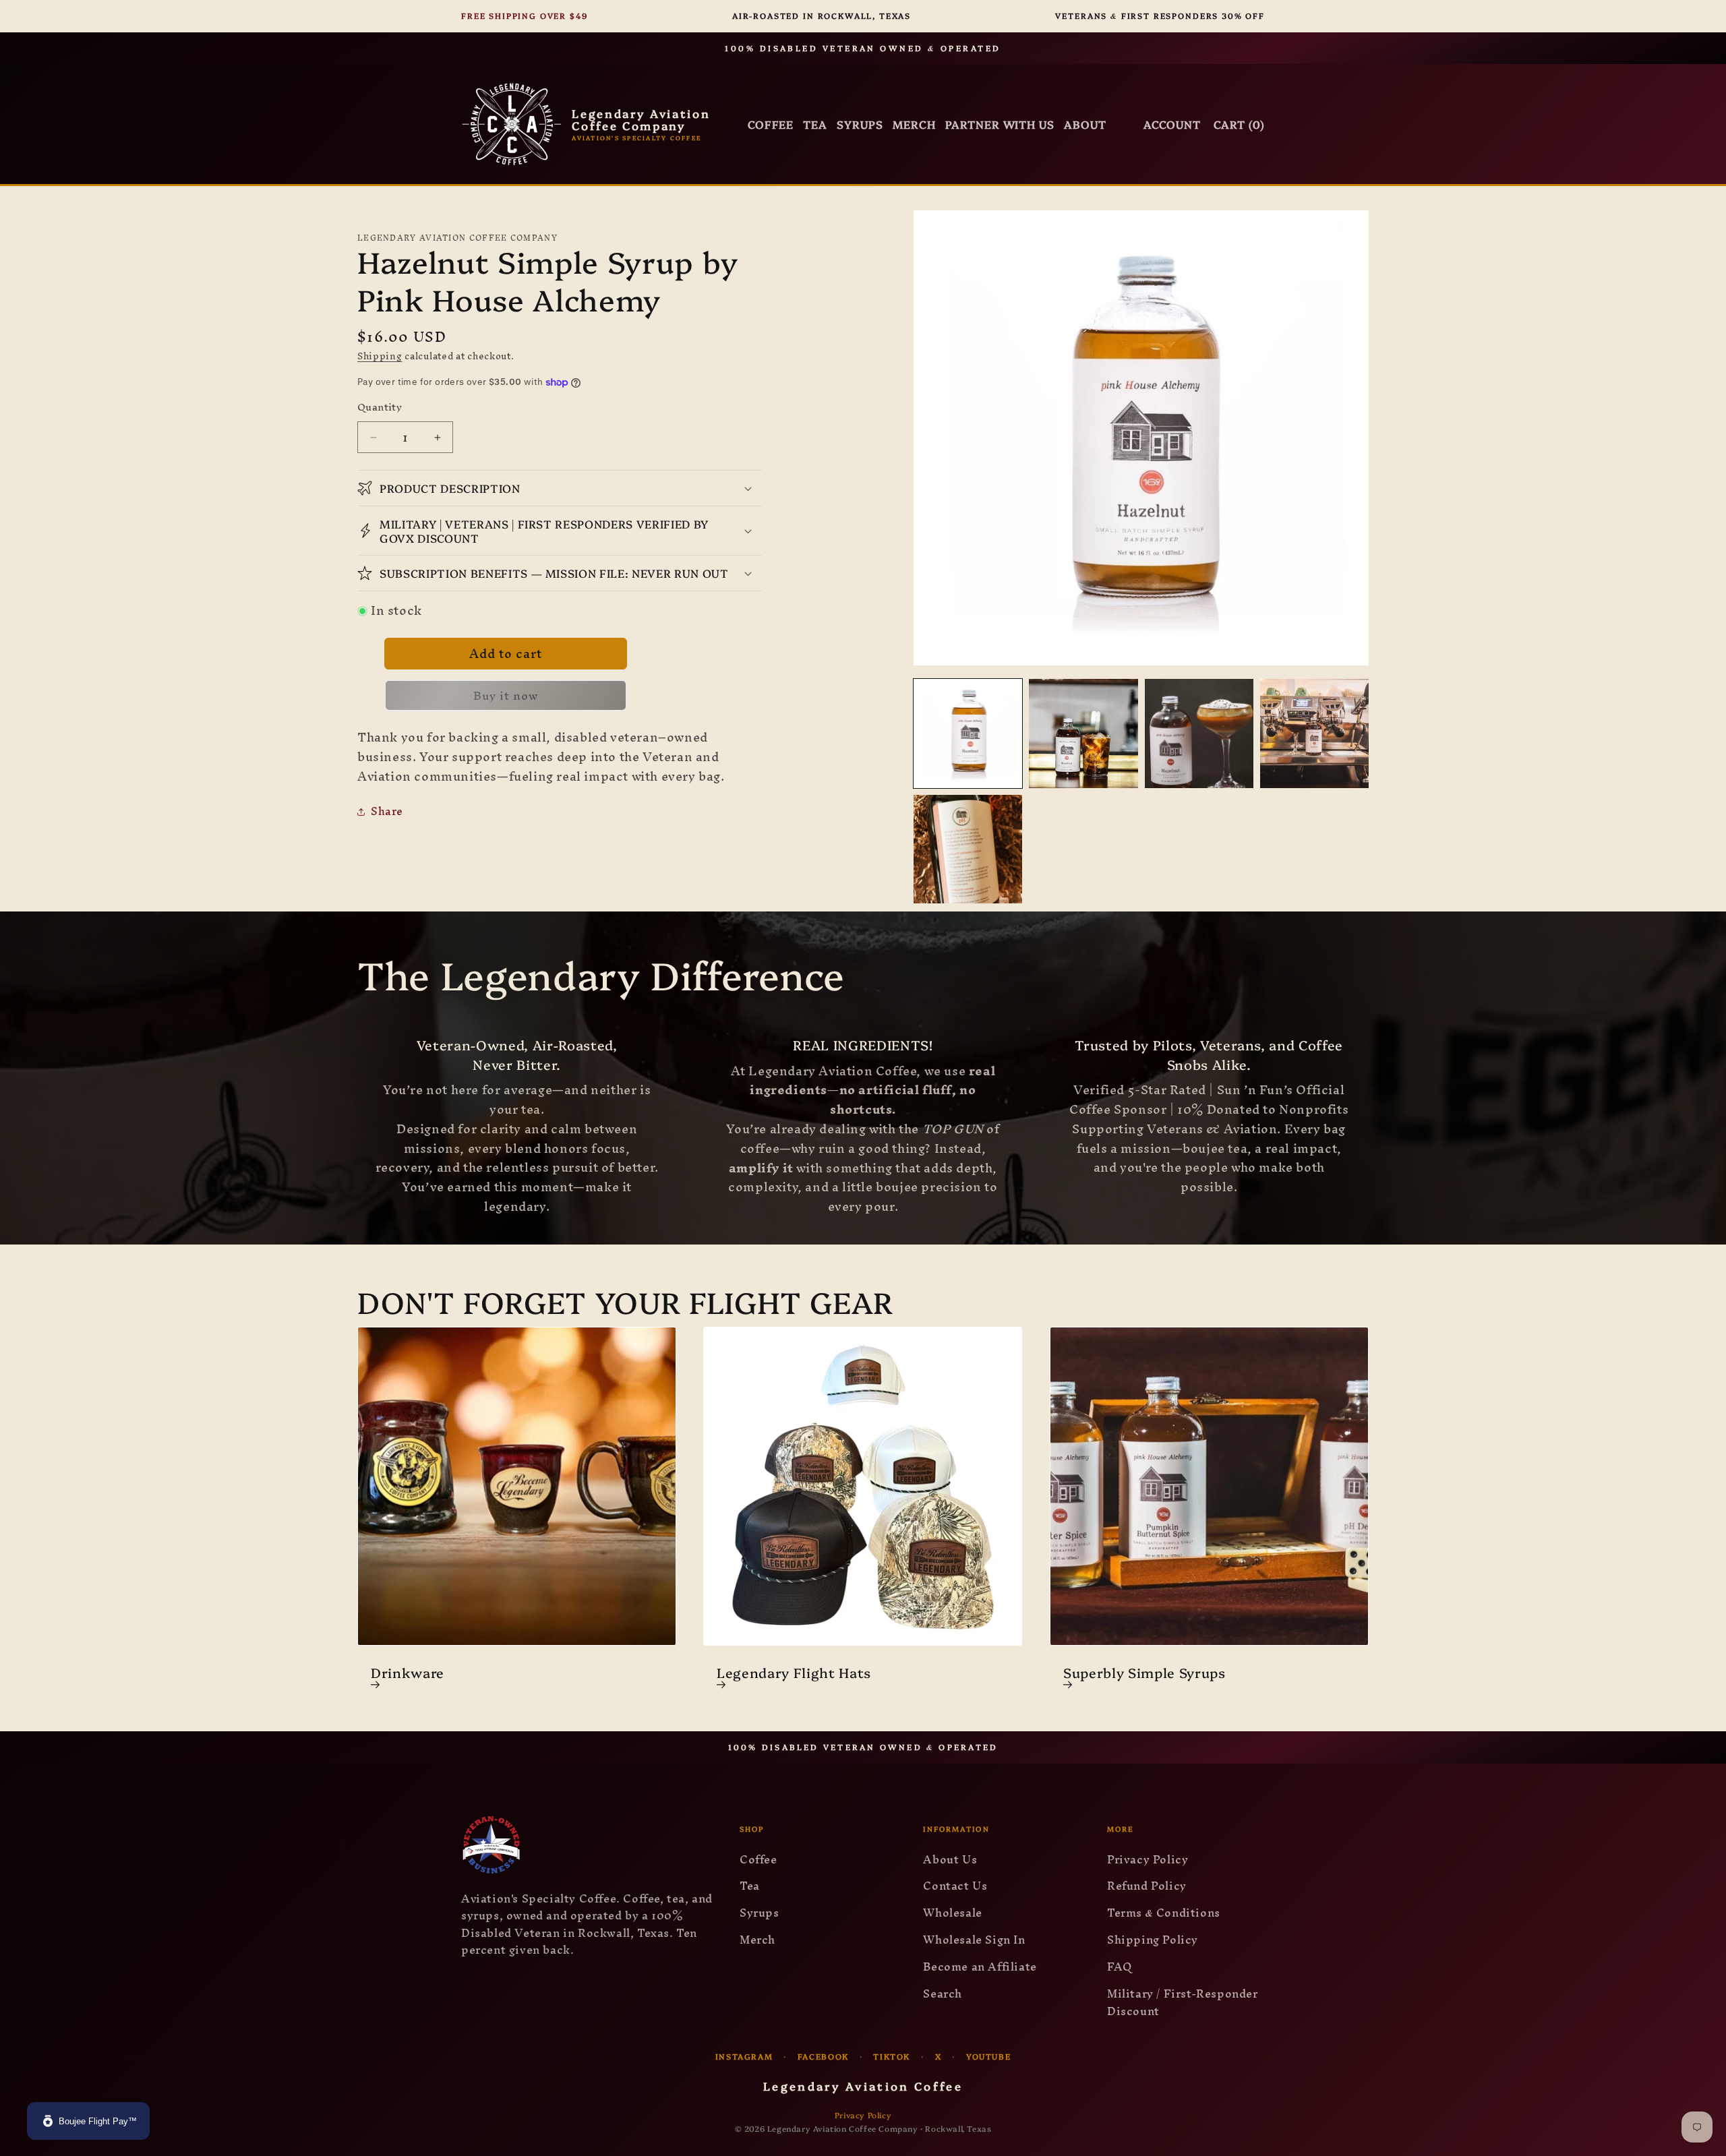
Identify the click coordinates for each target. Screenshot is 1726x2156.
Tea (815, 124)
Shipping (380, 356)
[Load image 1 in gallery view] (968, 733)
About (1085, 124)
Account (1172, 124)
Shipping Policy (1153, 1940)
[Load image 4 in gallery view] (1314, 733)
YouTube (988, 2056)
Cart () (1239, 124)
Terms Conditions (1164, 1913)
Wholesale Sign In (974, 1940)
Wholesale (952, 1913)
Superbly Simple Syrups (1144, 1673)
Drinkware (408, 1673)
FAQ (1120, 1967)
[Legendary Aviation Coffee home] (588, 1845)
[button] (560, 488)
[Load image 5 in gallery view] (968, 849)
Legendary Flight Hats (794, 1673)
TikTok (892, 2056)
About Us (950, 1859)
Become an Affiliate (980, 1967)
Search (943, 1994)
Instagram (744, 2056)
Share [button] (387, 811)
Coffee (771, 124)
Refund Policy (1147, 1886)
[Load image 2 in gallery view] (1083, 733)
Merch (757, 1940)
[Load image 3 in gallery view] (1199, 733)
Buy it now (506, 695)
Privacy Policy (1148, 1859)
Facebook (823, 2056)
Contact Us (955, 1886)
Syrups (860, 124)
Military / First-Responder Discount (1183, 2002)
